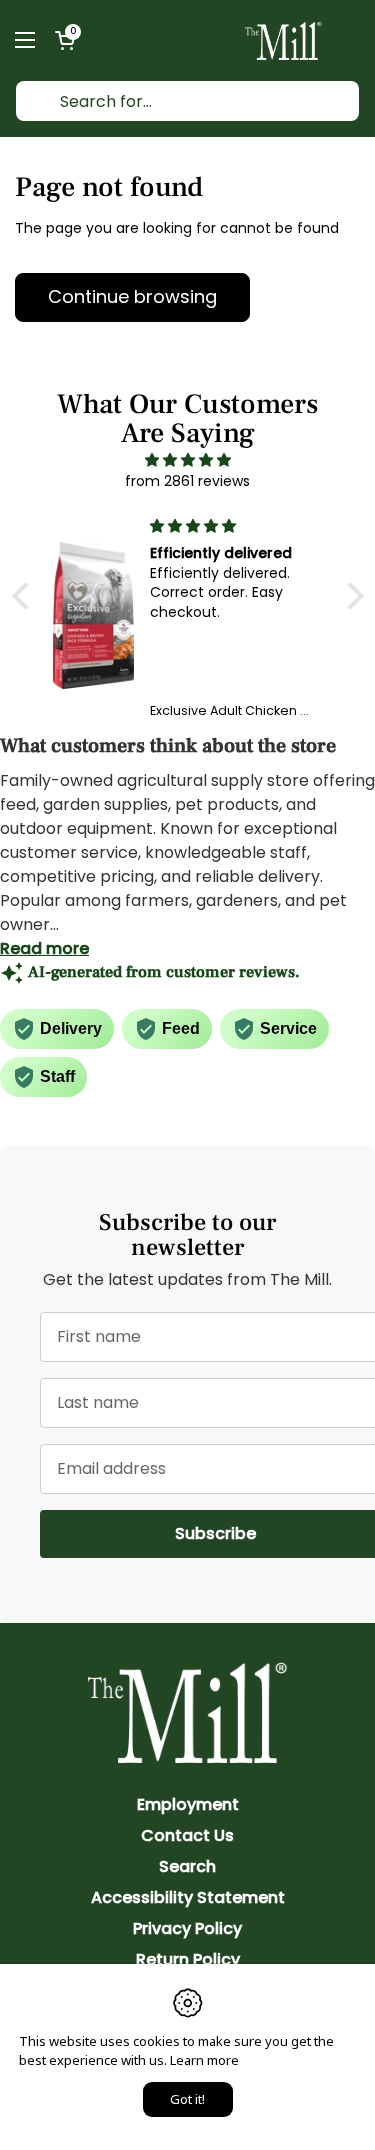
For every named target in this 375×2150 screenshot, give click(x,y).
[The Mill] (283, 40)
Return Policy (188, 1959)
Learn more (204, 2060)
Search (187, 1866)
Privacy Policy (187, 1928)
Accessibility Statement (188, 1897)
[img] (188, 460)
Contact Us (187, 1835)
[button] (65, 40)
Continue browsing (132, 296)
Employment (188, 1804)
